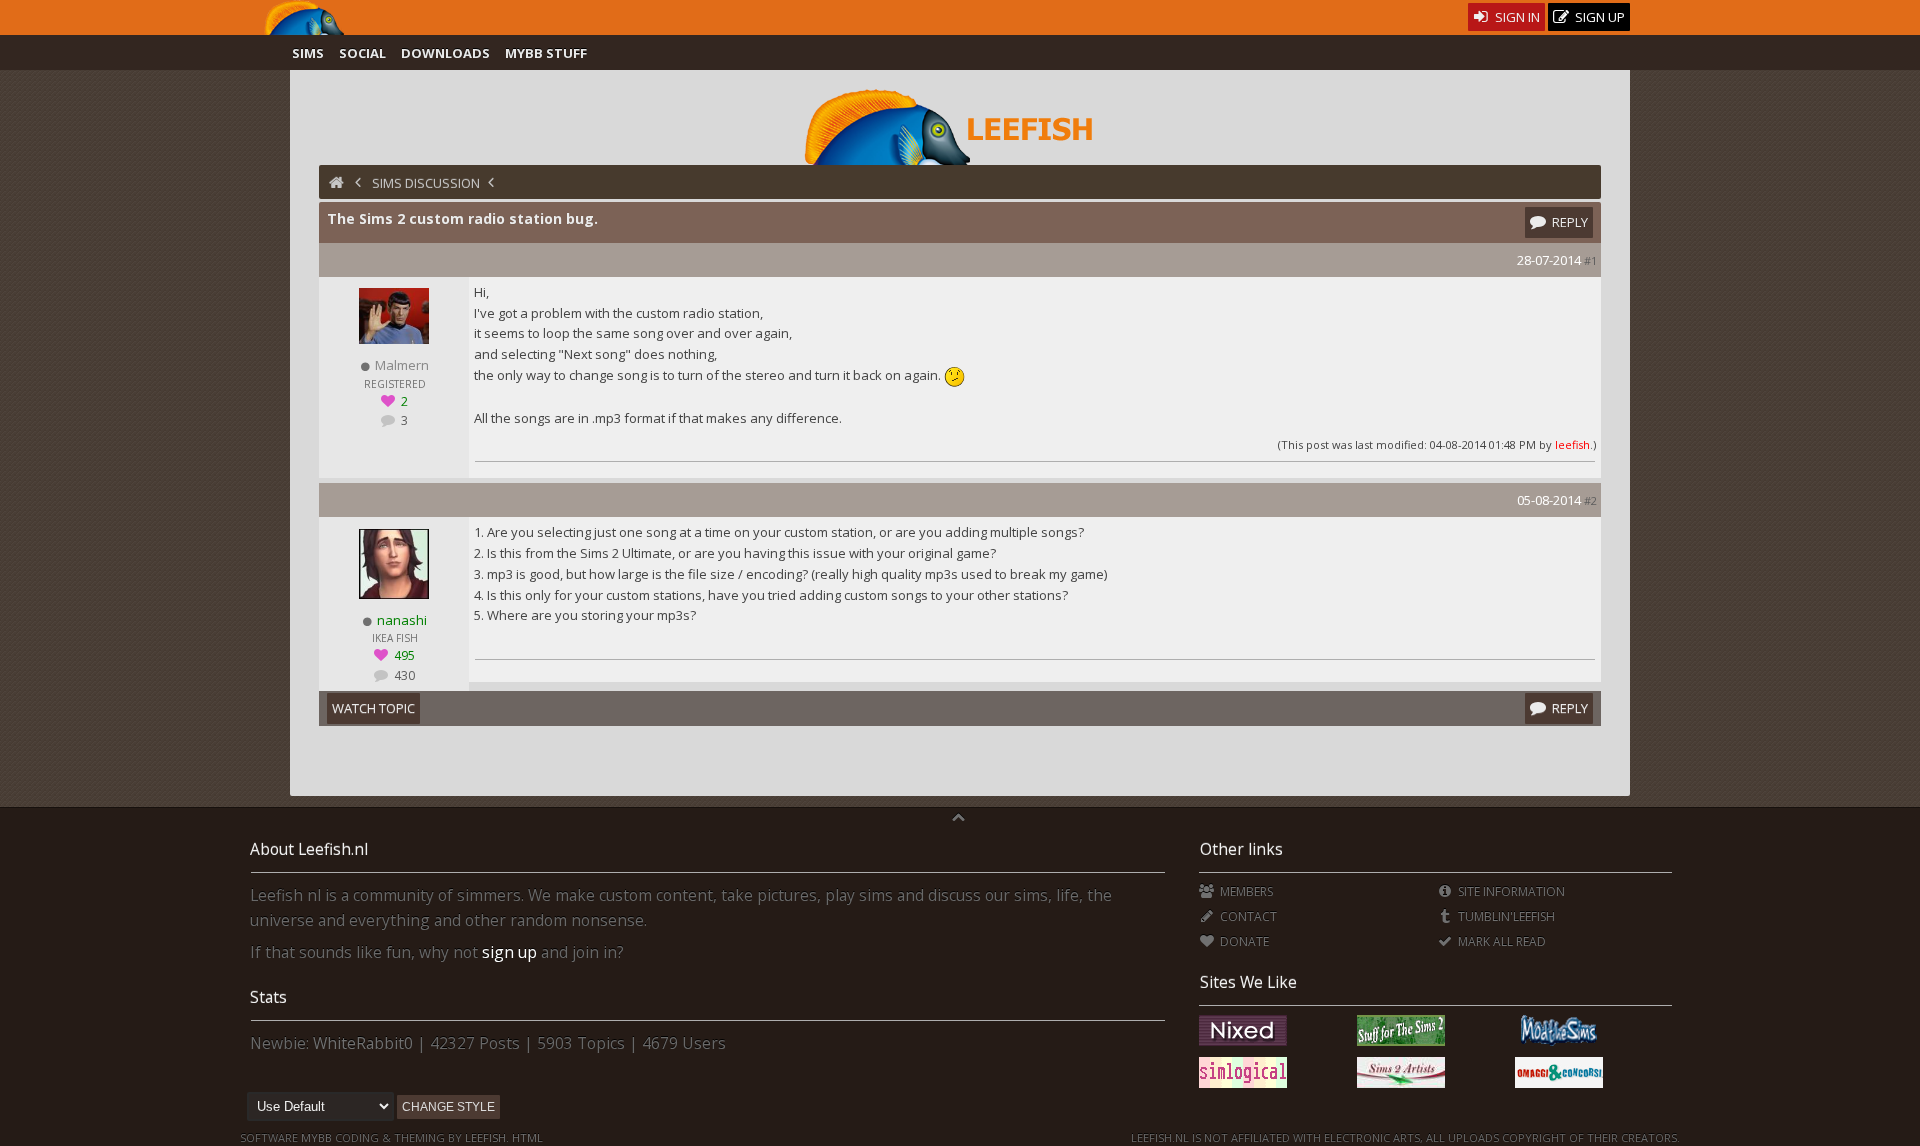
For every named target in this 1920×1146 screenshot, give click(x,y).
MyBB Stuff (546, 53)
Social (362, 53)
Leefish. (487, 1137)
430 (403, 675)
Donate (1242, 941)
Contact (1246, 916)
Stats (268, 997)
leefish (1572, 444)
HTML (526, 1137)
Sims (308, 53)
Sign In (1516, 17)
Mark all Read (1500, 941)
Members (1244, 891)
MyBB (316, 1137)
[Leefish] (960, 125)
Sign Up (1598, 17)
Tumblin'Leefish (1505, 916)
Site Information (1510, 891)
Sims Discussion (426, 183)
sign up (509, 952)
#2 (1590, 500)
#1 (1590, 260)
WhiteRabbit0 (363, 1043)
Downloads (445, 53)
